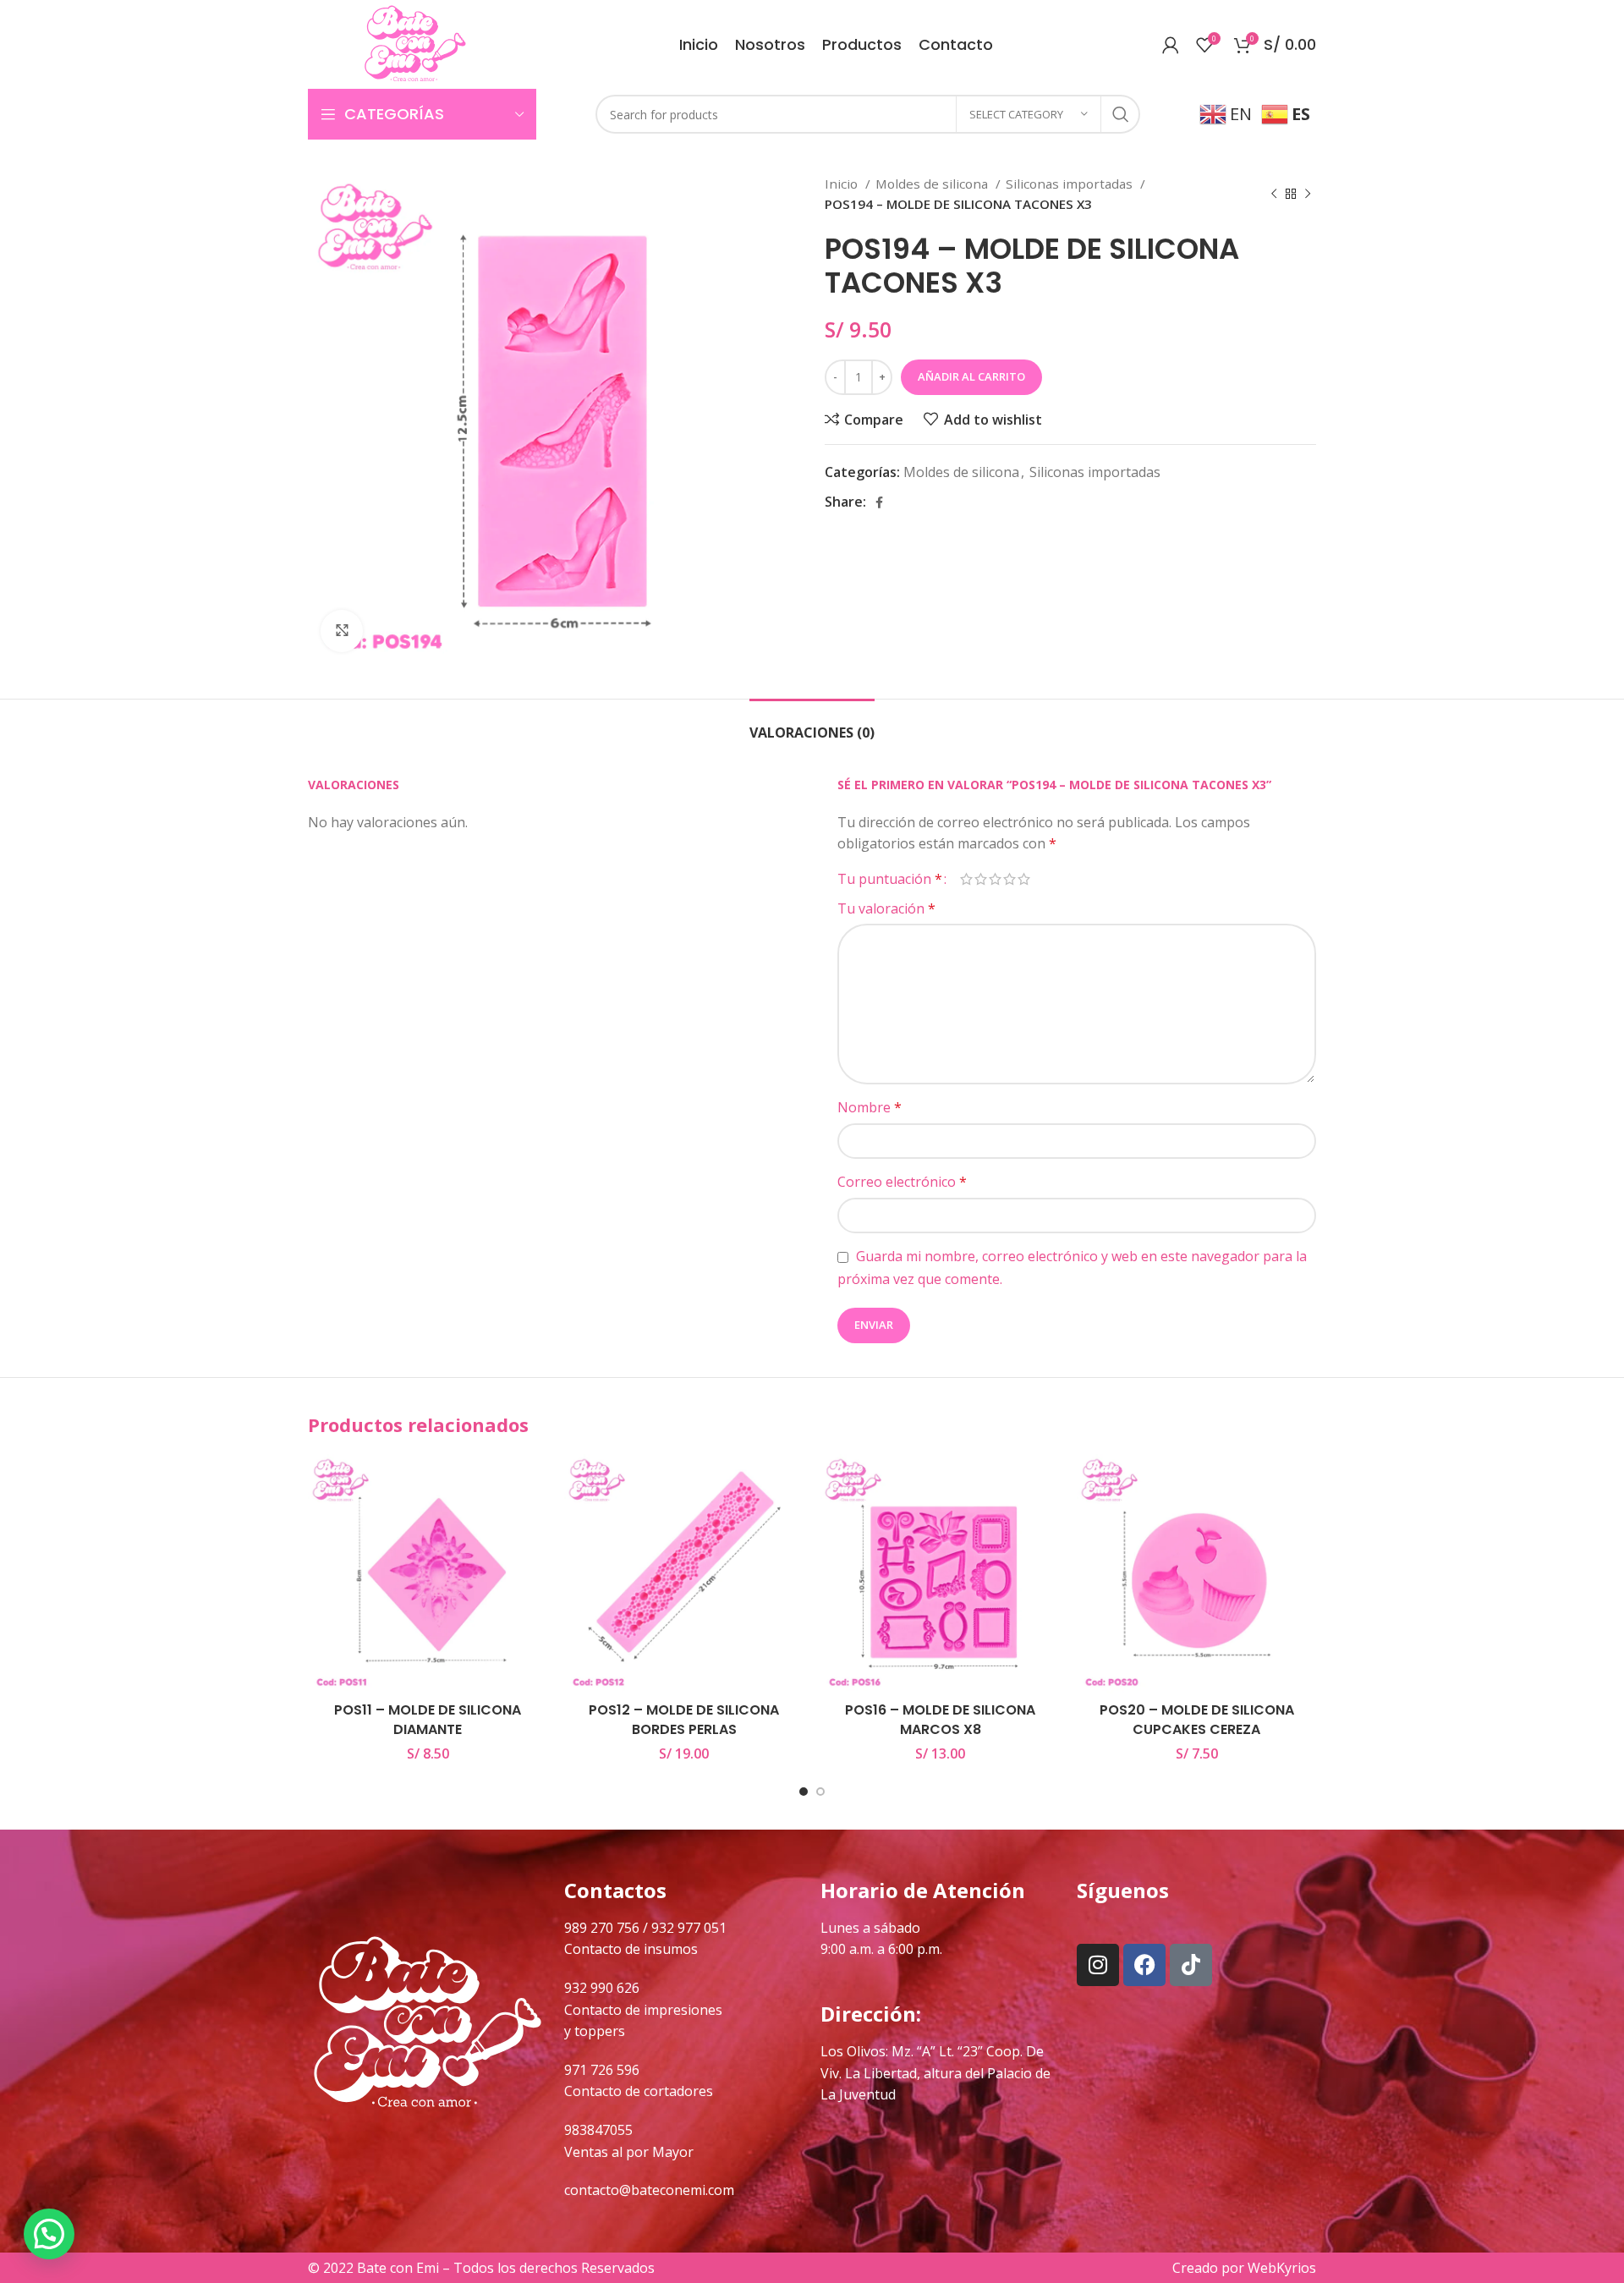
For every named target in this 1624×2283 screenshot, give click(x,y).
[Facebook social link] (879, 502)
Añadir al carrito (971, 376)
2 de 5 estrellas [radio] (981, 879)
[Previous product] (1274, 194)
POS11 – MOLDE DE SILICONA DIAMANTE (428, 1719)
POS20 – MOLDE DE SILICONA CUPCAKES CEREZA (1197, 1719)
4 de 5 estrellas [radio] (1010, 879)
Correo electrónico (902, 1182)
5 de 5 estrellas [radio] (1024, 879)
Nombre (870, 1107)
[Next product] (1308, 194)
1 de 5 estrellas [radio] (966, 879)
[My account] (1171, 45)
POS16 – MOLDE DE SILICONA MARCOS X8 (940, 1719)
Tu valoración (886, 908)
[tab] (812, 724)
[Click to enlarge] (342, 631)
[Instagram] (1098, 1965)
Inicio (843, 184)
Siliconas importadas (1071, 184)
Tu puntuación (890, 879)
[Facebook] (1144, 1965)
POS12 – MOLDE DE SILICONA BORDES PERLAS (684, 1719)
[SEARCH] (1121, 114)
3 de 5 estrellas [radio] (995, 879)
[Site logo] (415, 43)
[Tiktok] (1191, 1965)
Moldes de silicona (933, 184)
